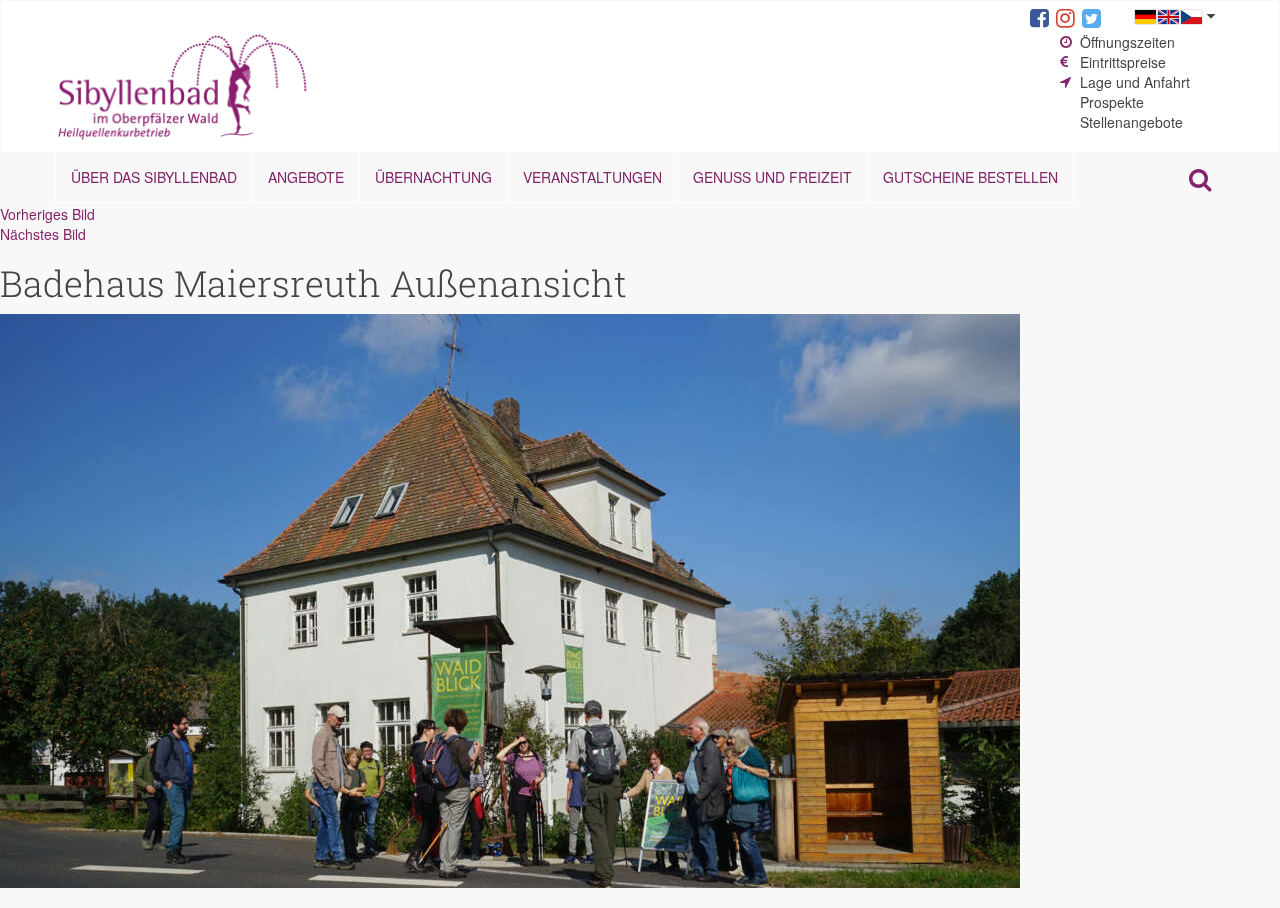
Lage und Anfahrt (1135, 82)
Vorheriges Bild (47, 214)
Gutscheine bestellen (970, 177)
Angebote (306, 177)
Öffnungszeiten (1127, 42)
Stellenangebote (1131, 122)
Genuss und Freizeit (772, 177)
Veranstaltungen (592, 177)
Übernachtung (433, 177)
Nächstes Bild (43, 234)
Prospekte (1112, 102)
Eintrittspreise (1123, 62)
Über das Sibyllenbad (154, 177)
